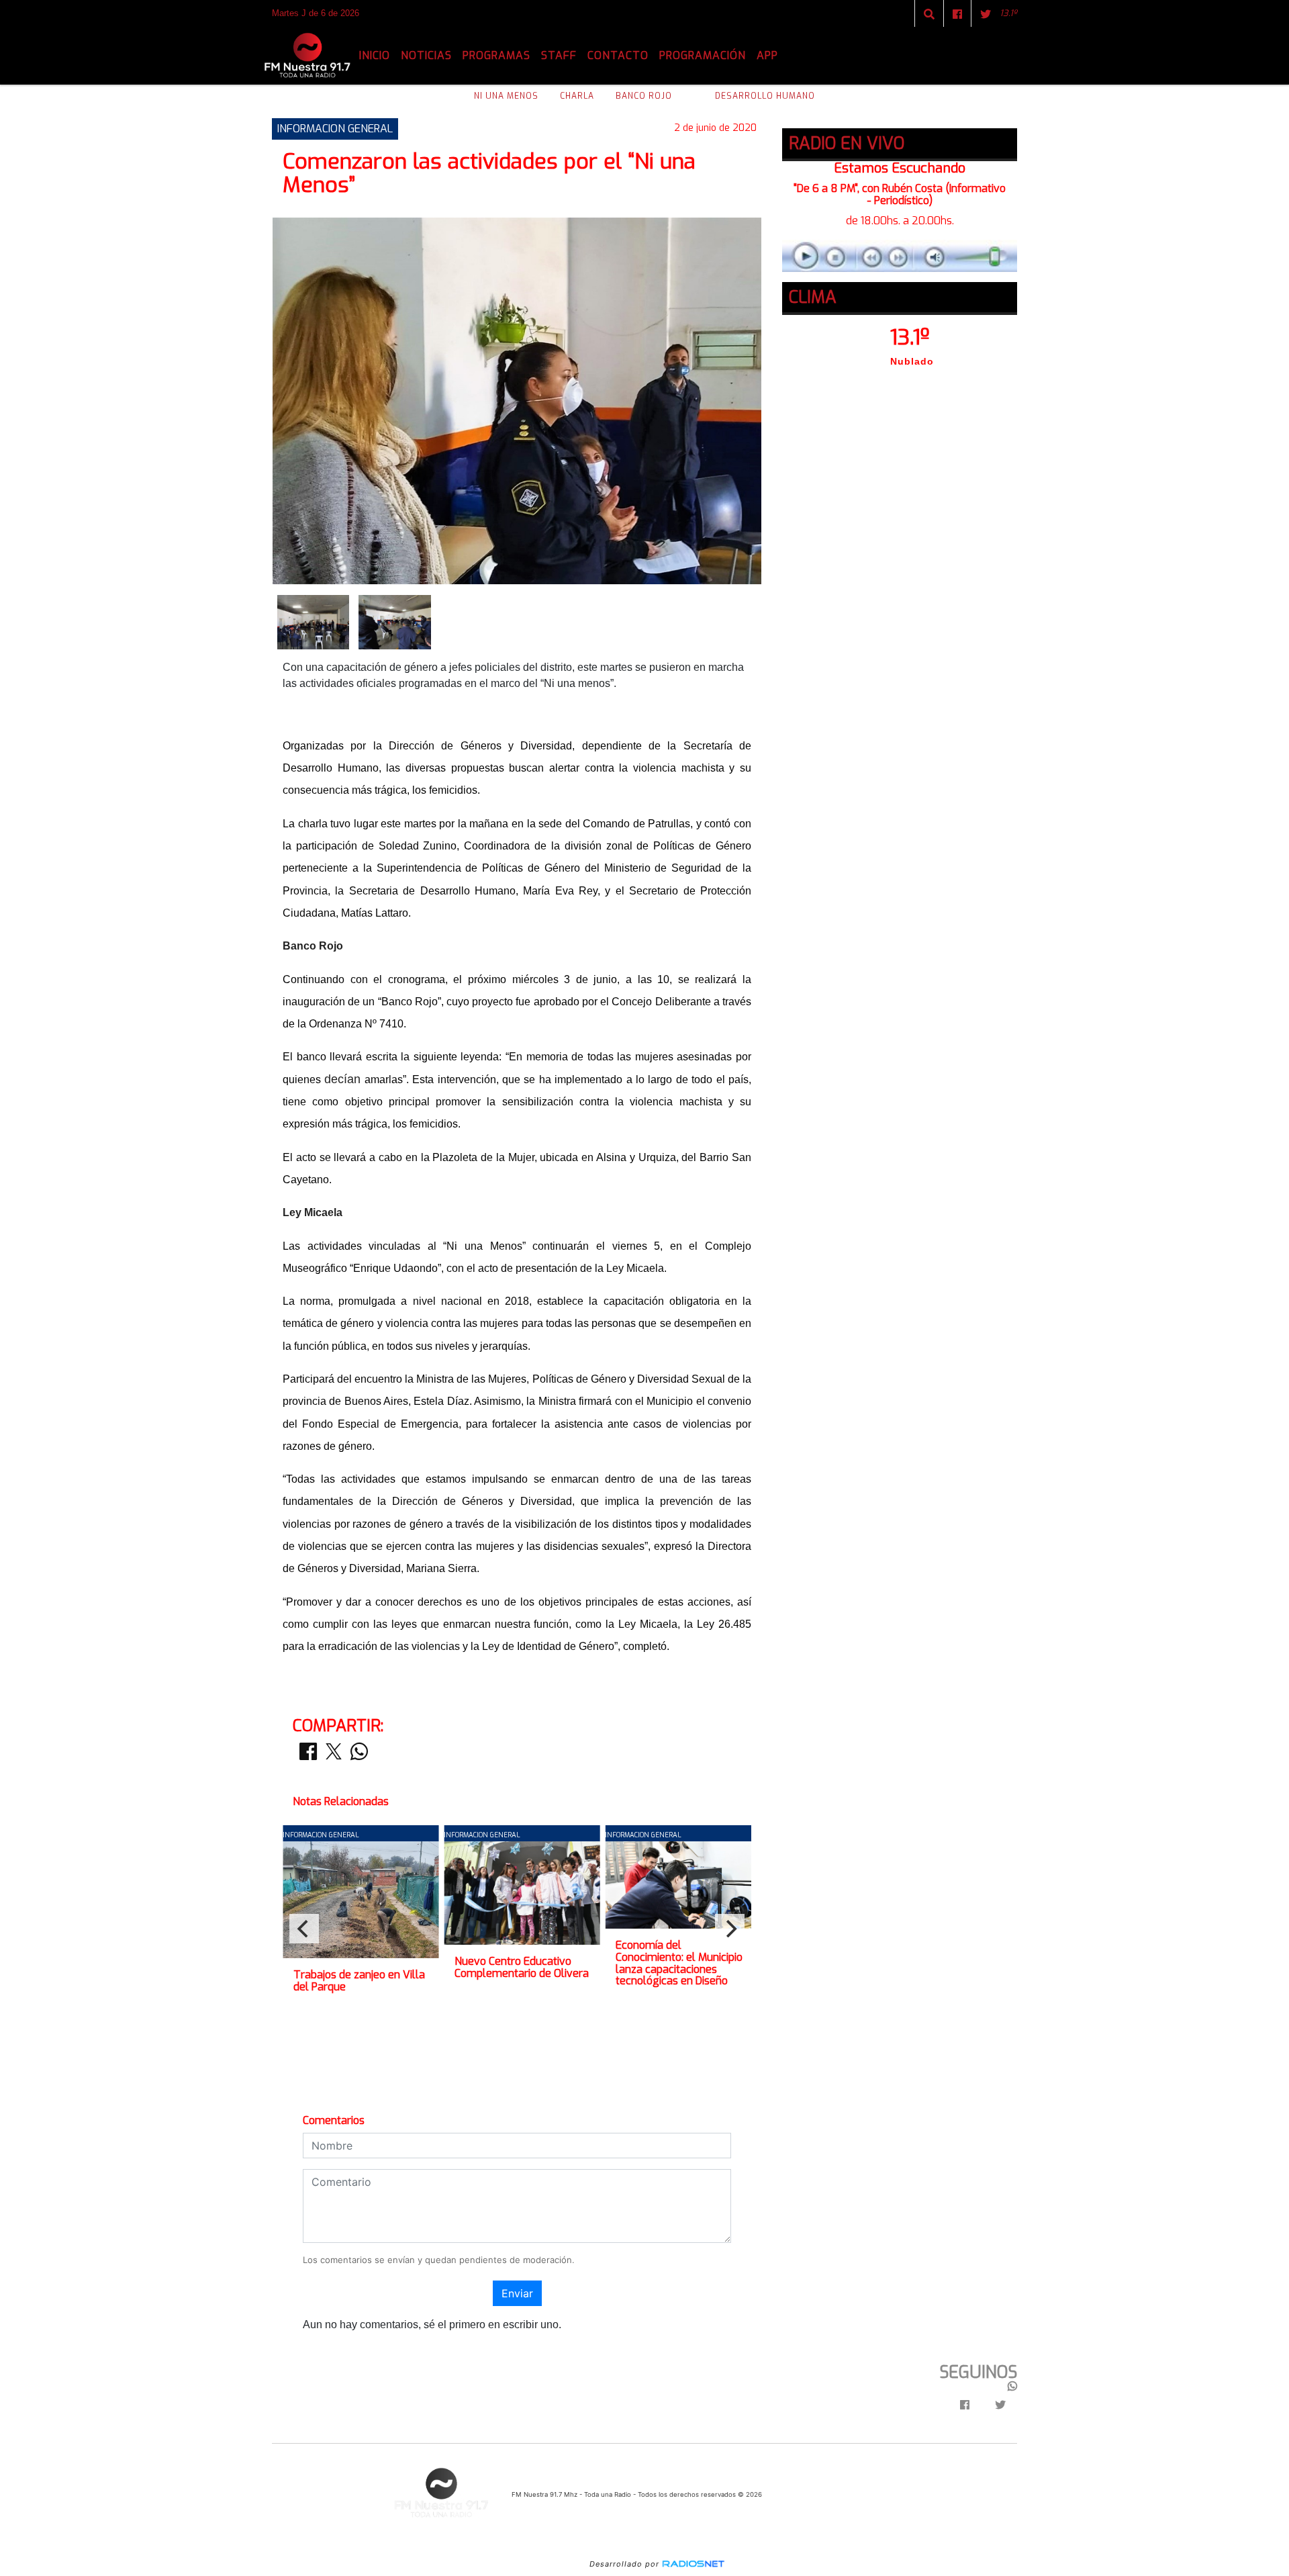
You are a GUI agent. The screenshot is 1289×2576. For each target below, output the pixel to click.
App (767, 55)
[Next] (730, 1929)
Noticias (426, 55)
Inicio (375, 55)
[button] (929, 14)
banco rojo (644, 96)
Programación (703, 55)
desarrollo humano (765, 96)
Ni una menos (506, 96)
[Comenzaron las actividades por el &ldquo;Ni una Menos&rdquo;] (313, 621)
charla (577, 96)
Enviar (517, 2293)
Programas (496, 55)
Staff (559, 55)
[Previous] (304, 1929)
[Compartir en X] (334, 1755)
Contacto (618, 55)
